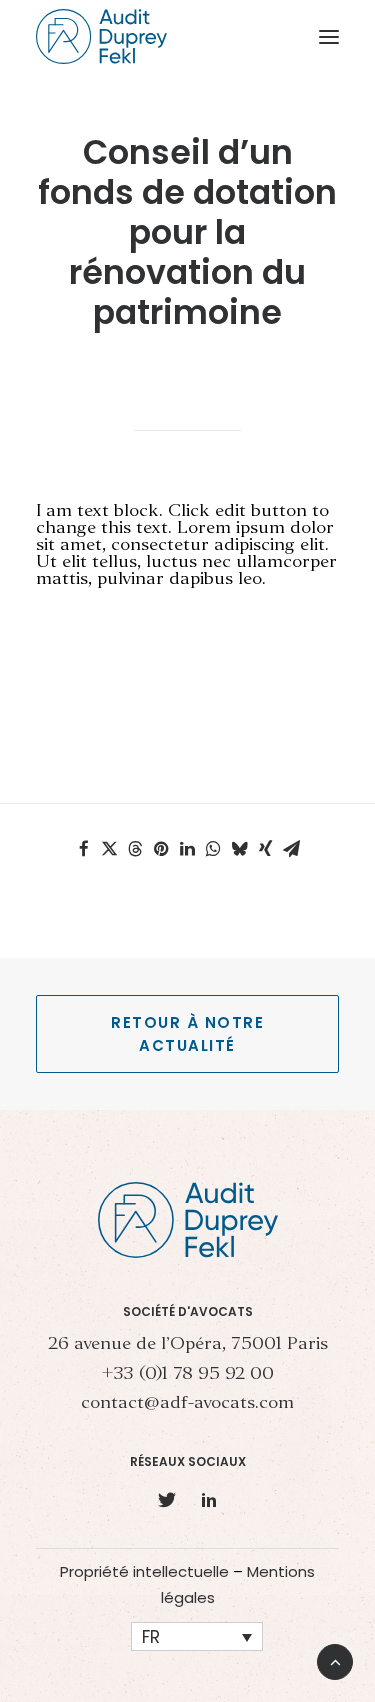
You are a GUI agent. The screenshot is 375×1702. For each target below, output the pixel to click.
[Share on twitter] (110, 849)
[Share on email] (292, 849)
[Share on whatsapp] (214, 849)
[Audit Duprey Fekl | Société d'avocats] (101, 36)
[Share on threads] (136, 849)
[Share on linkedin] (188, 849)
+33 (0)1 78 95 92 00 (187, 1374)
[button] (329, 36)
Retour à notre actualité (190, 1034)
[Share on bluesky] (240, 849)
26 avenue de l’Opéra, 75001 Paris (188, 1344)
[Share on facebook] (84, 849)
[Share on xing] (266, 849)
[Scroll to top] (335, 1659)
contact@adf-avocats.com (187, 1403)
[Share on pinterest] (162, 849)
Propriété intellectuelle (144, 1571)
